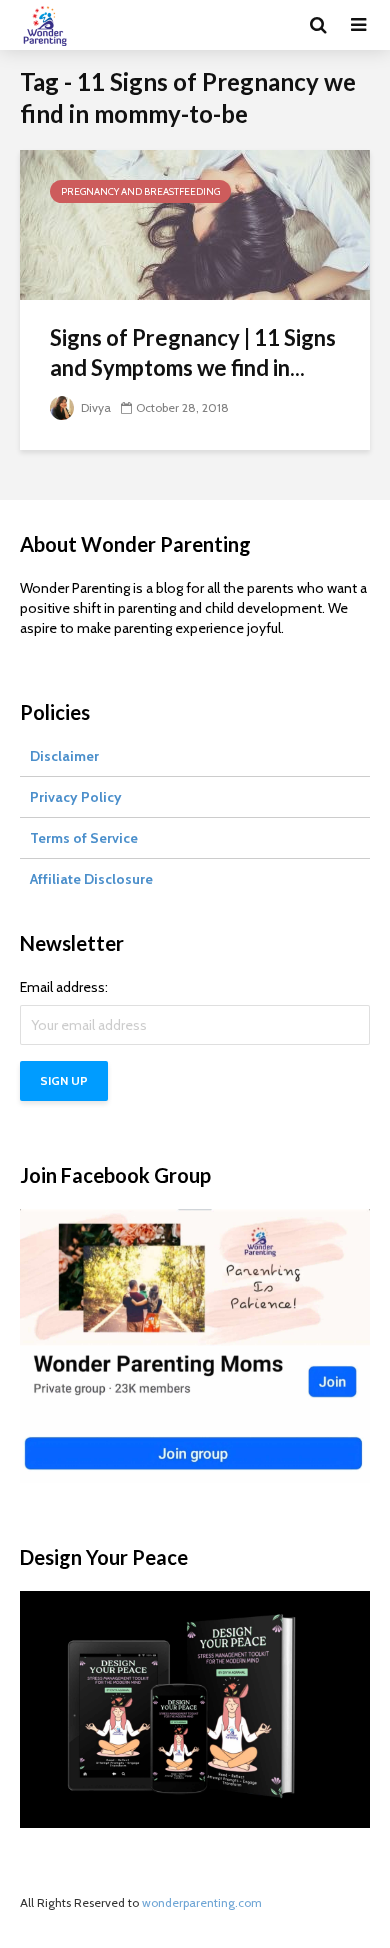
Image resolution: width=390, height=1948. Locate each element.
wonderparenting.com (202, 1902)
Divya (94, 407)
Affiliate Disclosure (91, 879)
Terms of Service (84, 838)
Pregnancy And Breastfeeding (140, 191)
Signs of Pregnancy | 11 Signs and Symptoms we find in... (193, 352)
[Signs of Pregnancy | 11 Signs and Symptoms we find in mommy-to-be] (195, 223)
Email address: (64, 987)
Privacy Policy (76, 797)
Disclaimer (64, 756)
